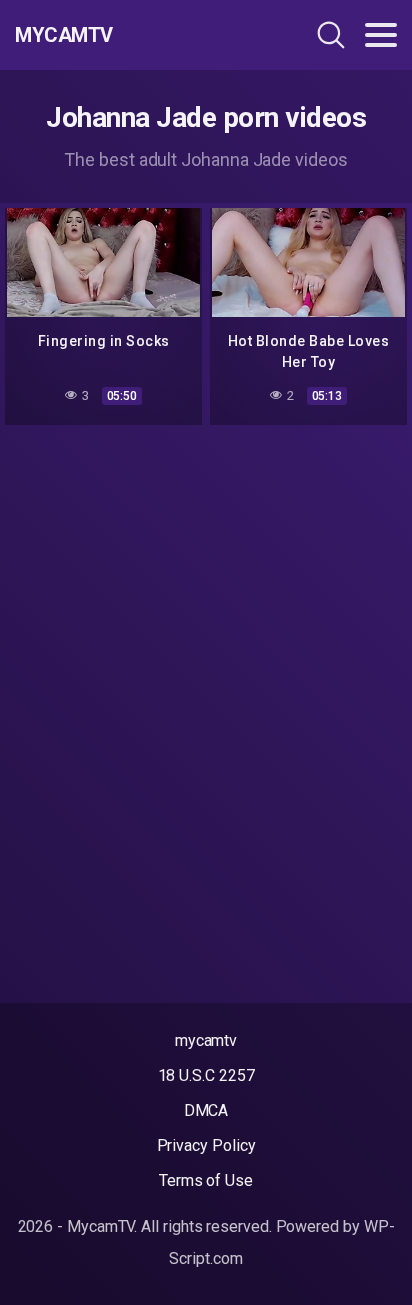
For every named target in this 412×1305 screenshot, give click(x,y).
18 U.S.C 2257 (206, 1075)
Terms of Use (206, 1180)
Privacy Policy (206, 1145)
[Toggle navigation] (381, 35)
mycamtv (206, 1040)
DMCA (206, 1110)
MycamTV (64, 35)
